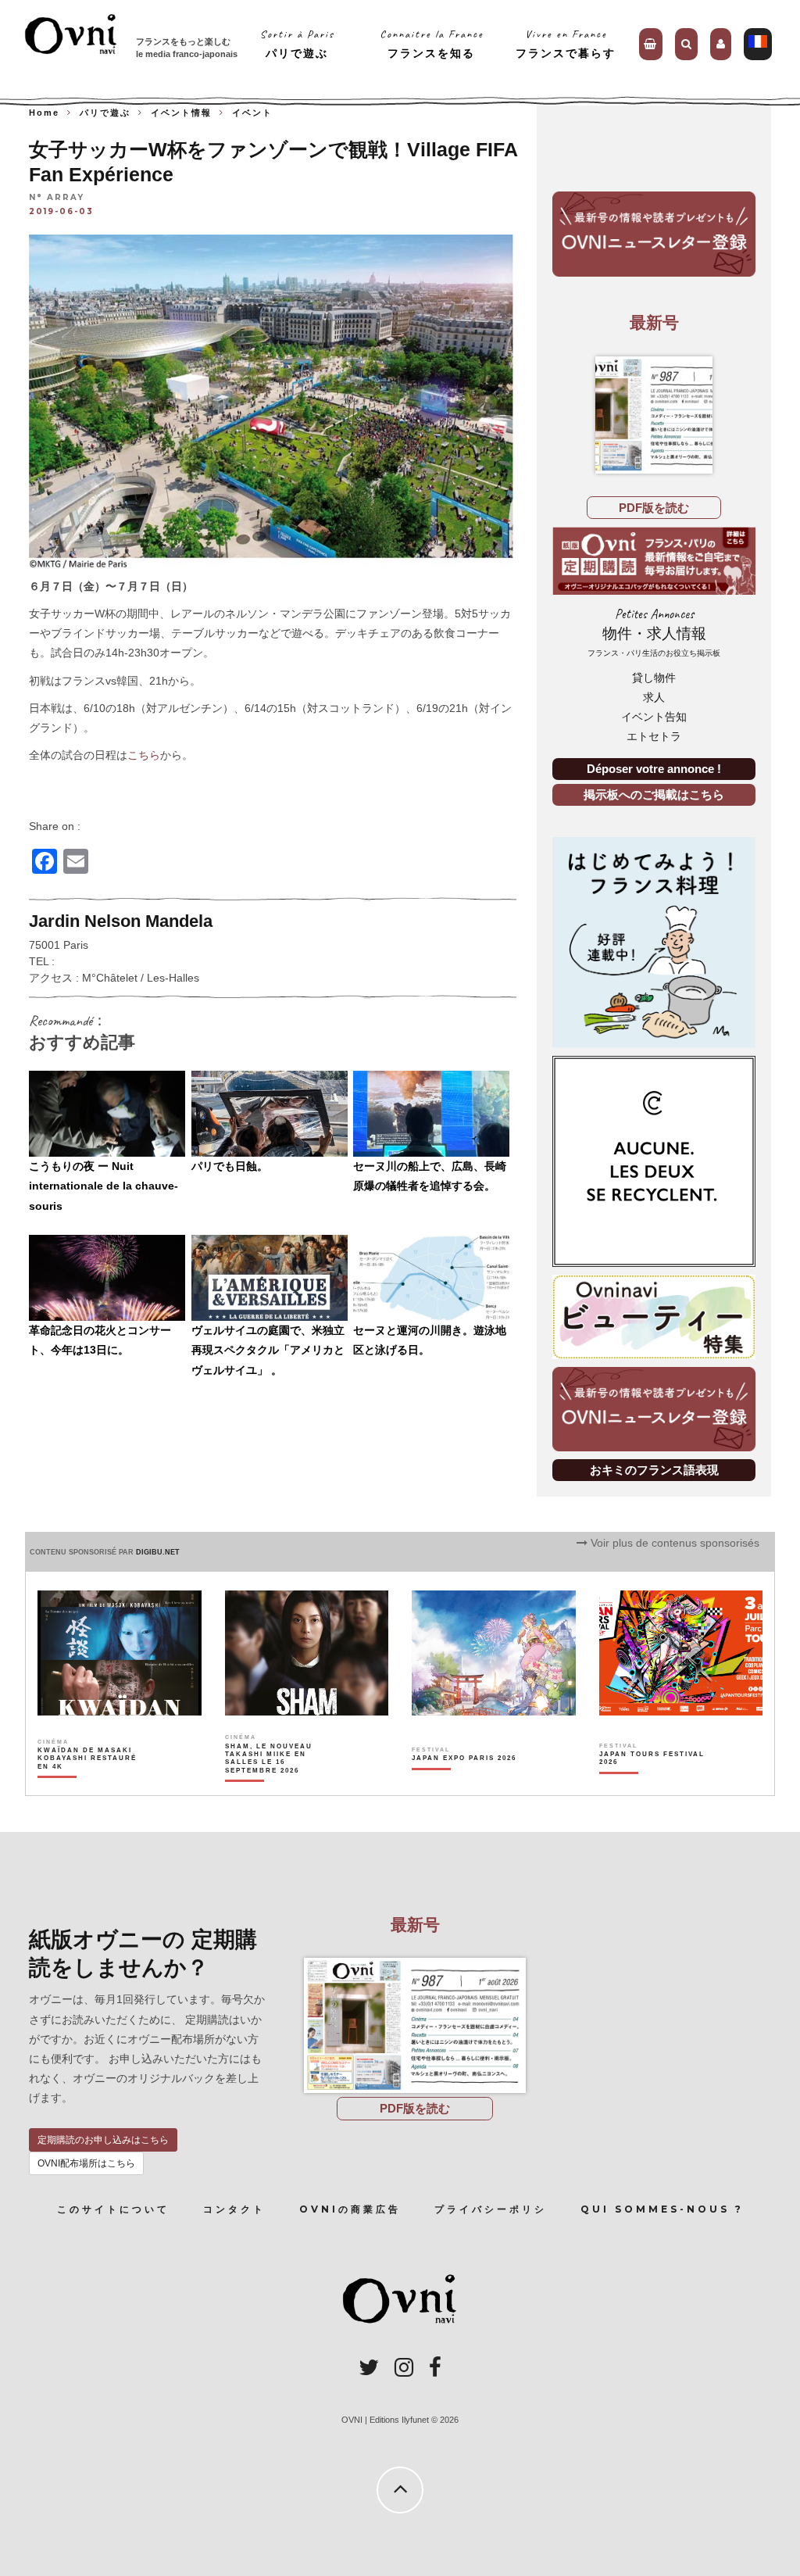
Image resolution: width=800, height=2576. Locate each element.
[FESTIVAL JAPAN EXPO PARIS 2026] (464, 1785)
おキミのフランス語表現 (654, 1470)
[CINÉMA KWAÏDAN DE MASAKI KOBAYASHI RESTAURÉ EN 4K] (91, 1785)
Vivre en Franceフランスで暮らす (566, 43)
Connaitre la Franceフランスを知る (432, 43)
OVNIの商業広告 (350, 2209)
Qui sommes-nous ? (662, 2209)
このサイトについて (113, 2209)
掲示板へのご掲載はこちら (654, 794)
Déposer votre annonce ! (654, 769)
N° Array (57, 197)
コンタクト (234, 2209)
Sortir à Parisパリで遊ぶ (297, 43)
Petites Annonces (654, 632)
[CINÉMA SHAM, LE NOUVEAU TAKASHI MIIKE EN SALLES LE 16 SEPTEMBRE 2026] (279, 1785)
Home (44, 113)
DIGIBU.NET (158, 1552)
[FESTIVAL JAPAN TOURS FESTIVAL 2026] (653, 1785)
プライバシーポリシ (491, 2209)
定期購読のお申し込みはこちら (103, 2140)
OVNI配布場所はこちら (86, 2163)
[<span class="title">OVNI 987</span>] (654, 415)
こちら (144, 755)
